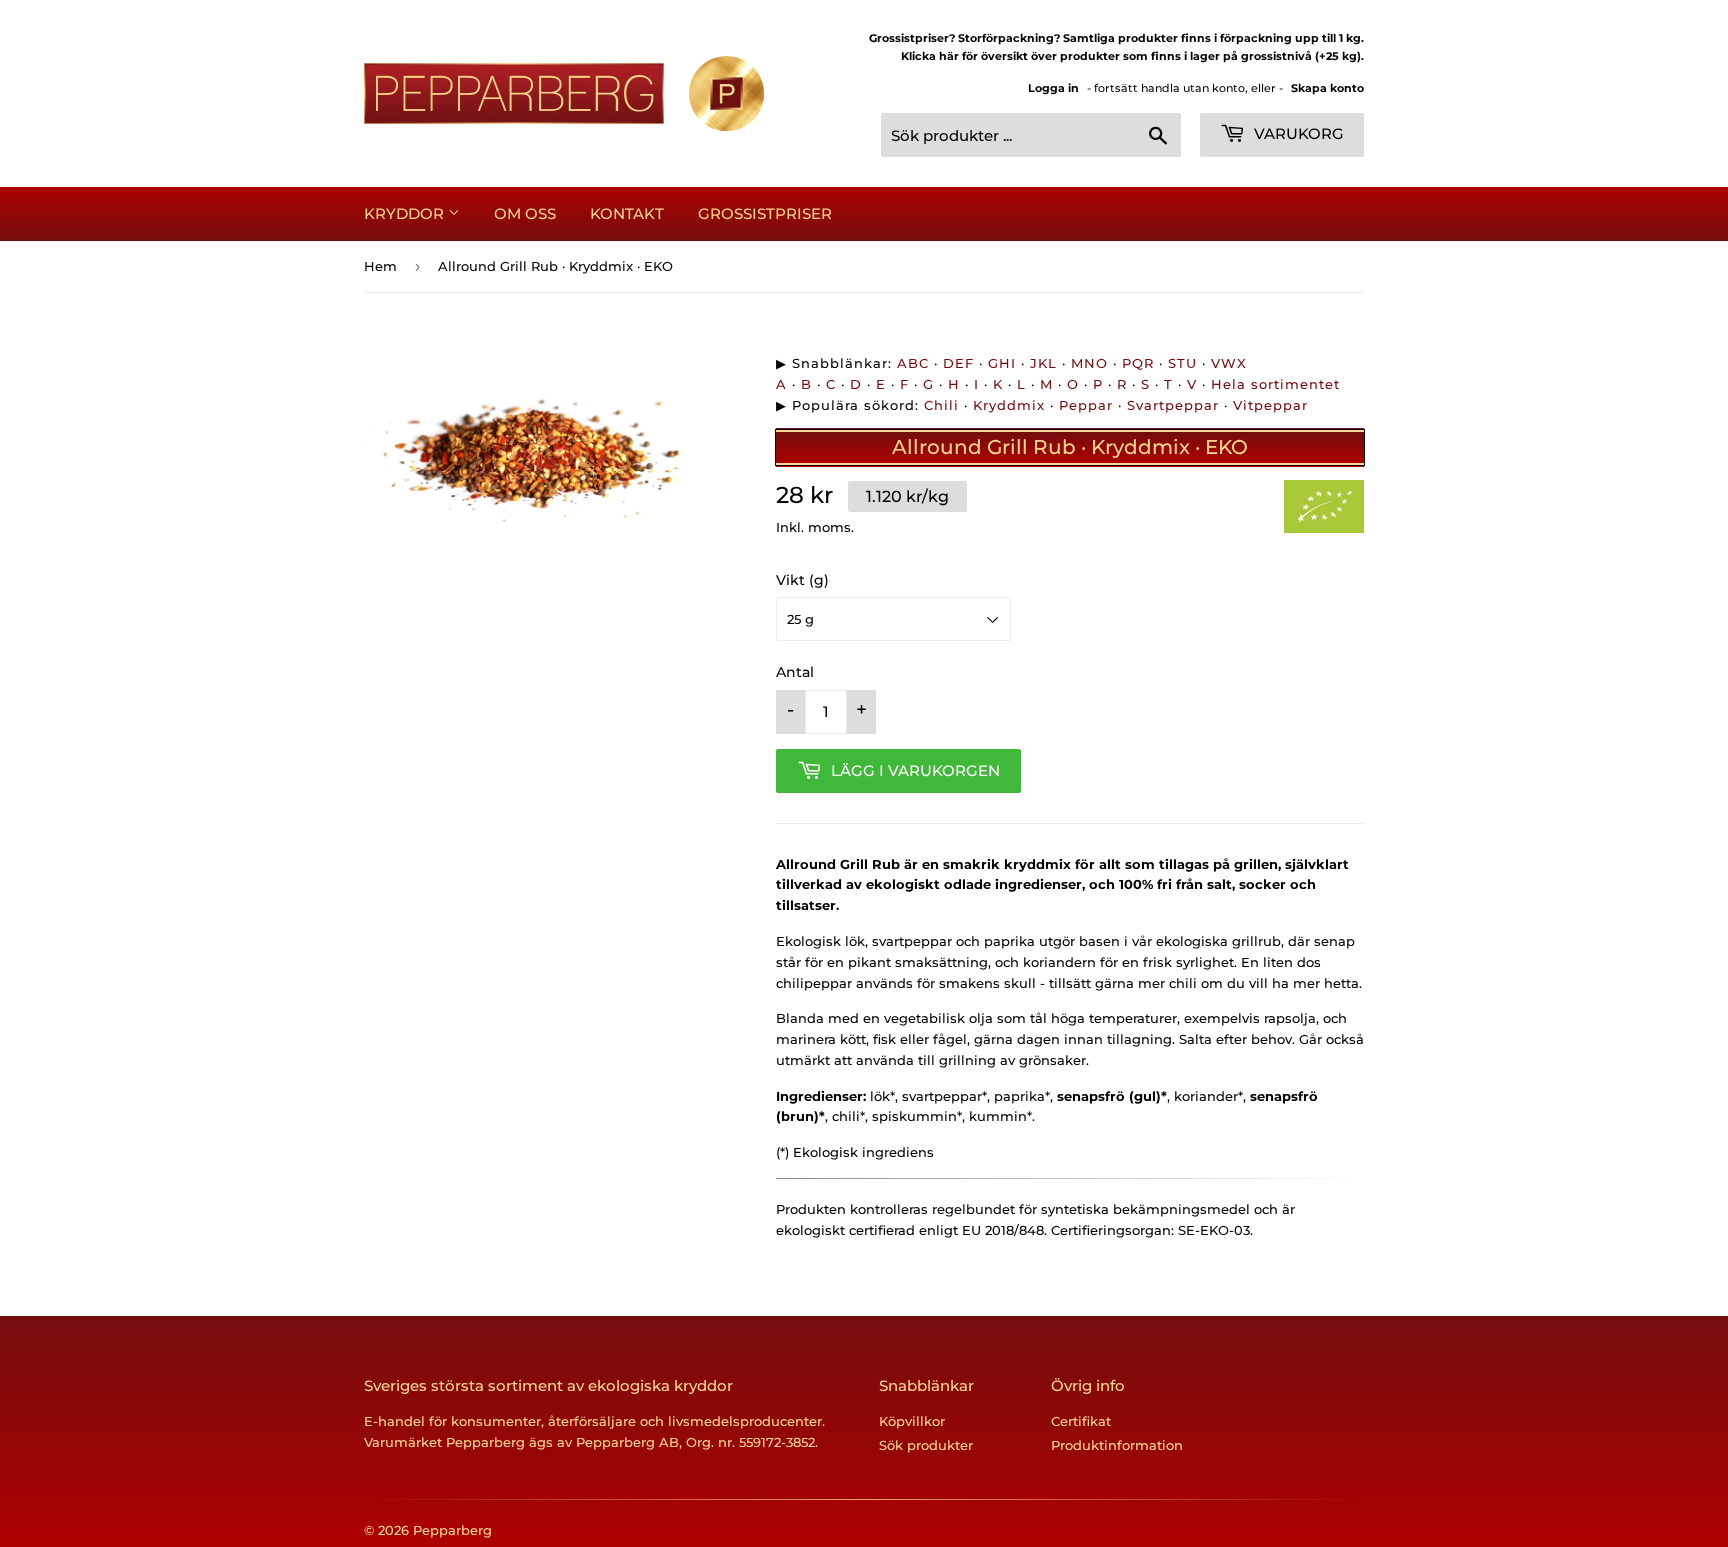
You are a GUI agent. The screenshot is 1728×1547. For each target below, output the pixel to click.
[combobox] (1031, 135)
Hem (380, 266)
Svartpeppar (1173, 405)
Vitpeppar (1270, 405)
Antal (795, 672)
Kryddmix (1009, 405)
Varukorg (1297, 133)
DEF (958, 363)
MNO (1089, 363)
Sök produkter (926, 1445)
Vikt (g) (802, 580)
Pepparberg (452, 1530)
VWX (1229, 363)
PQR (1138, 363)
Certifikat (1081, 1421)
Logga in (1053, 88)
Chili (941, 405)
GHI (1002, 363)
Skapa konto (1327, 88)
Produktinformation (1117, 1445)
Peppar (1086, 405)
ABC (913, 363)
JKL (1043, 363)
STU (1182, 363)
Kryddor (406, 213)
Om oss (525, 213)
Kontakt (627, 213)
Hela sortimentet (1275, 384)
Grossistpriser (765, 213)
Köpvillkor (912, 1421)
